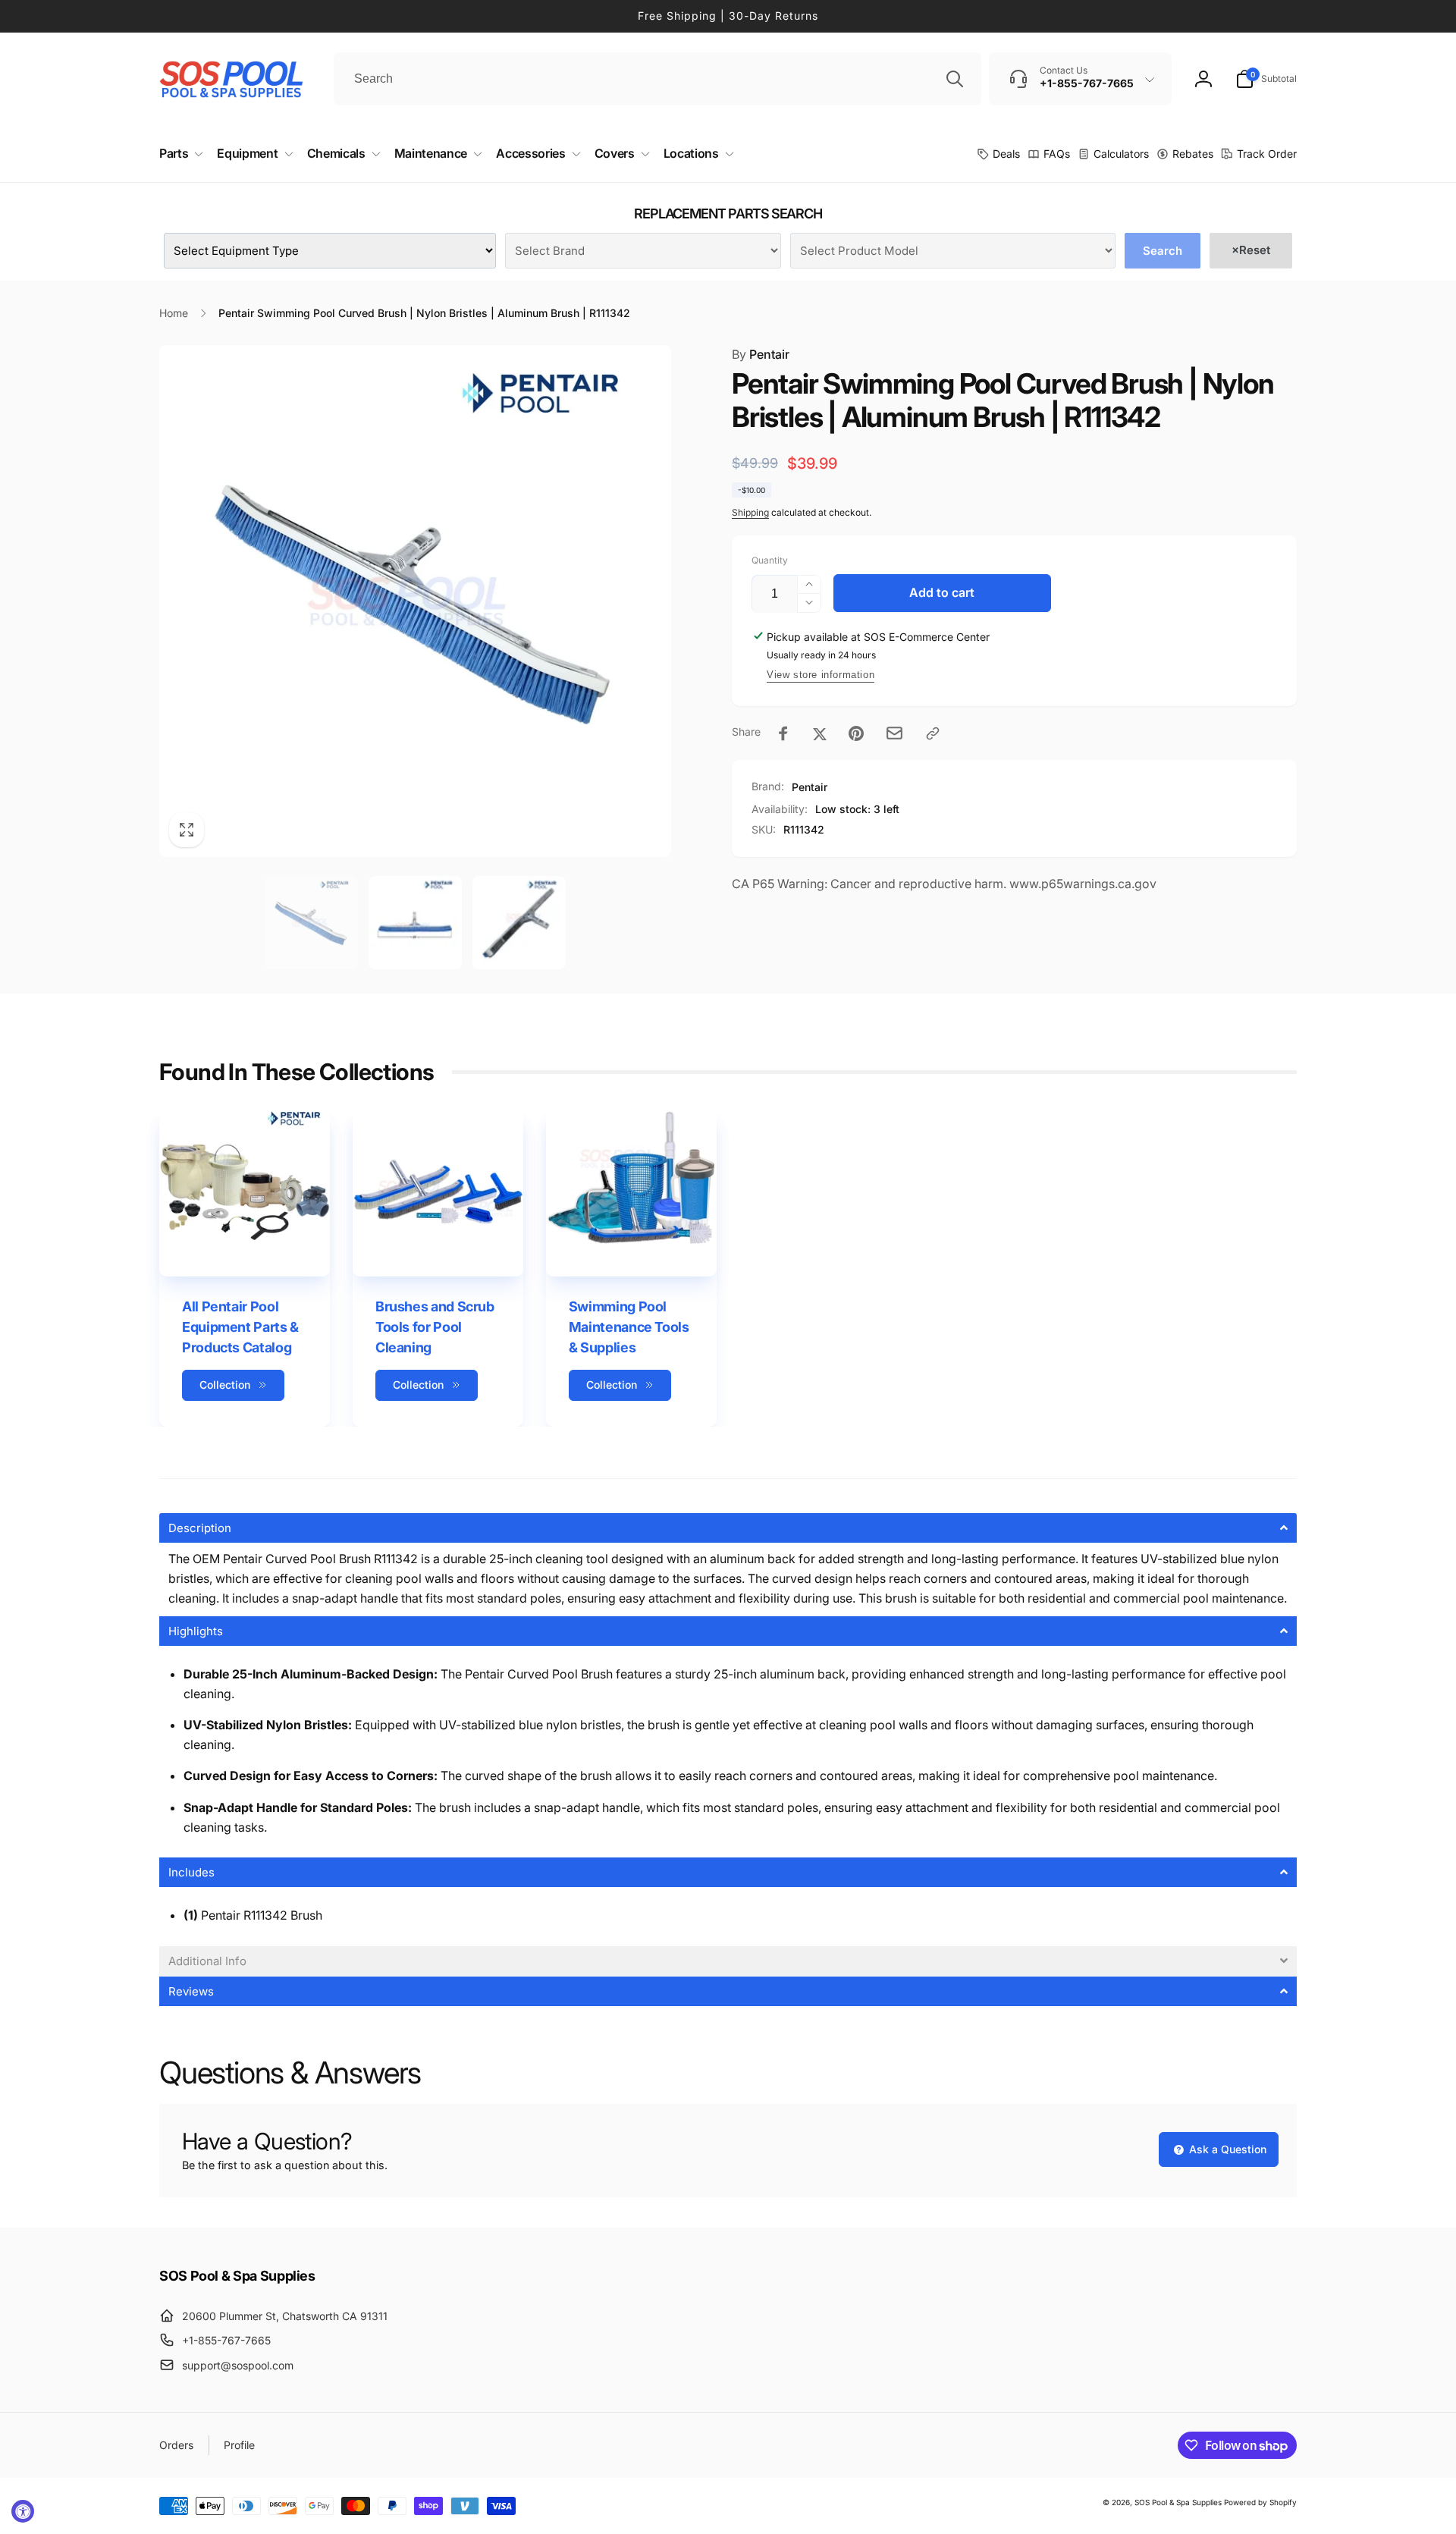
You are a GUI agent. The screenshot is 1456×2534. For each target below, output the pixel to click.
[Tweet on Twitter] (820, 733)
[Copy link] (933, 733)
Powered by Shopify (1260, 2502)
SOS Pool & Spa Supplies (1178, 2502)
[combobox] (657, 79)
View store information (821, 675)
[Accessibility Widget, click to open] (23, 2511)
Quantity (770, 560)
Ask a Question (1226, 2149)
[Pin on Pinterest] (856, 733)
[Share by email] (894, 733)
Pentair (761, 354)
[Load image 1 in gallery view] (311, 923)
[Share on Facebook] (783, 733)
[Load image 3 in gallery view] (519, 923)
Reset (1251, 250)
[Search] (955, 79)
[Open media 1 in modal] (415, 601)
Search (1163, 251)
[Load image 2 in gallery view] (415, 923)
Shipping (750, 512)
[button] (1266, 79)
